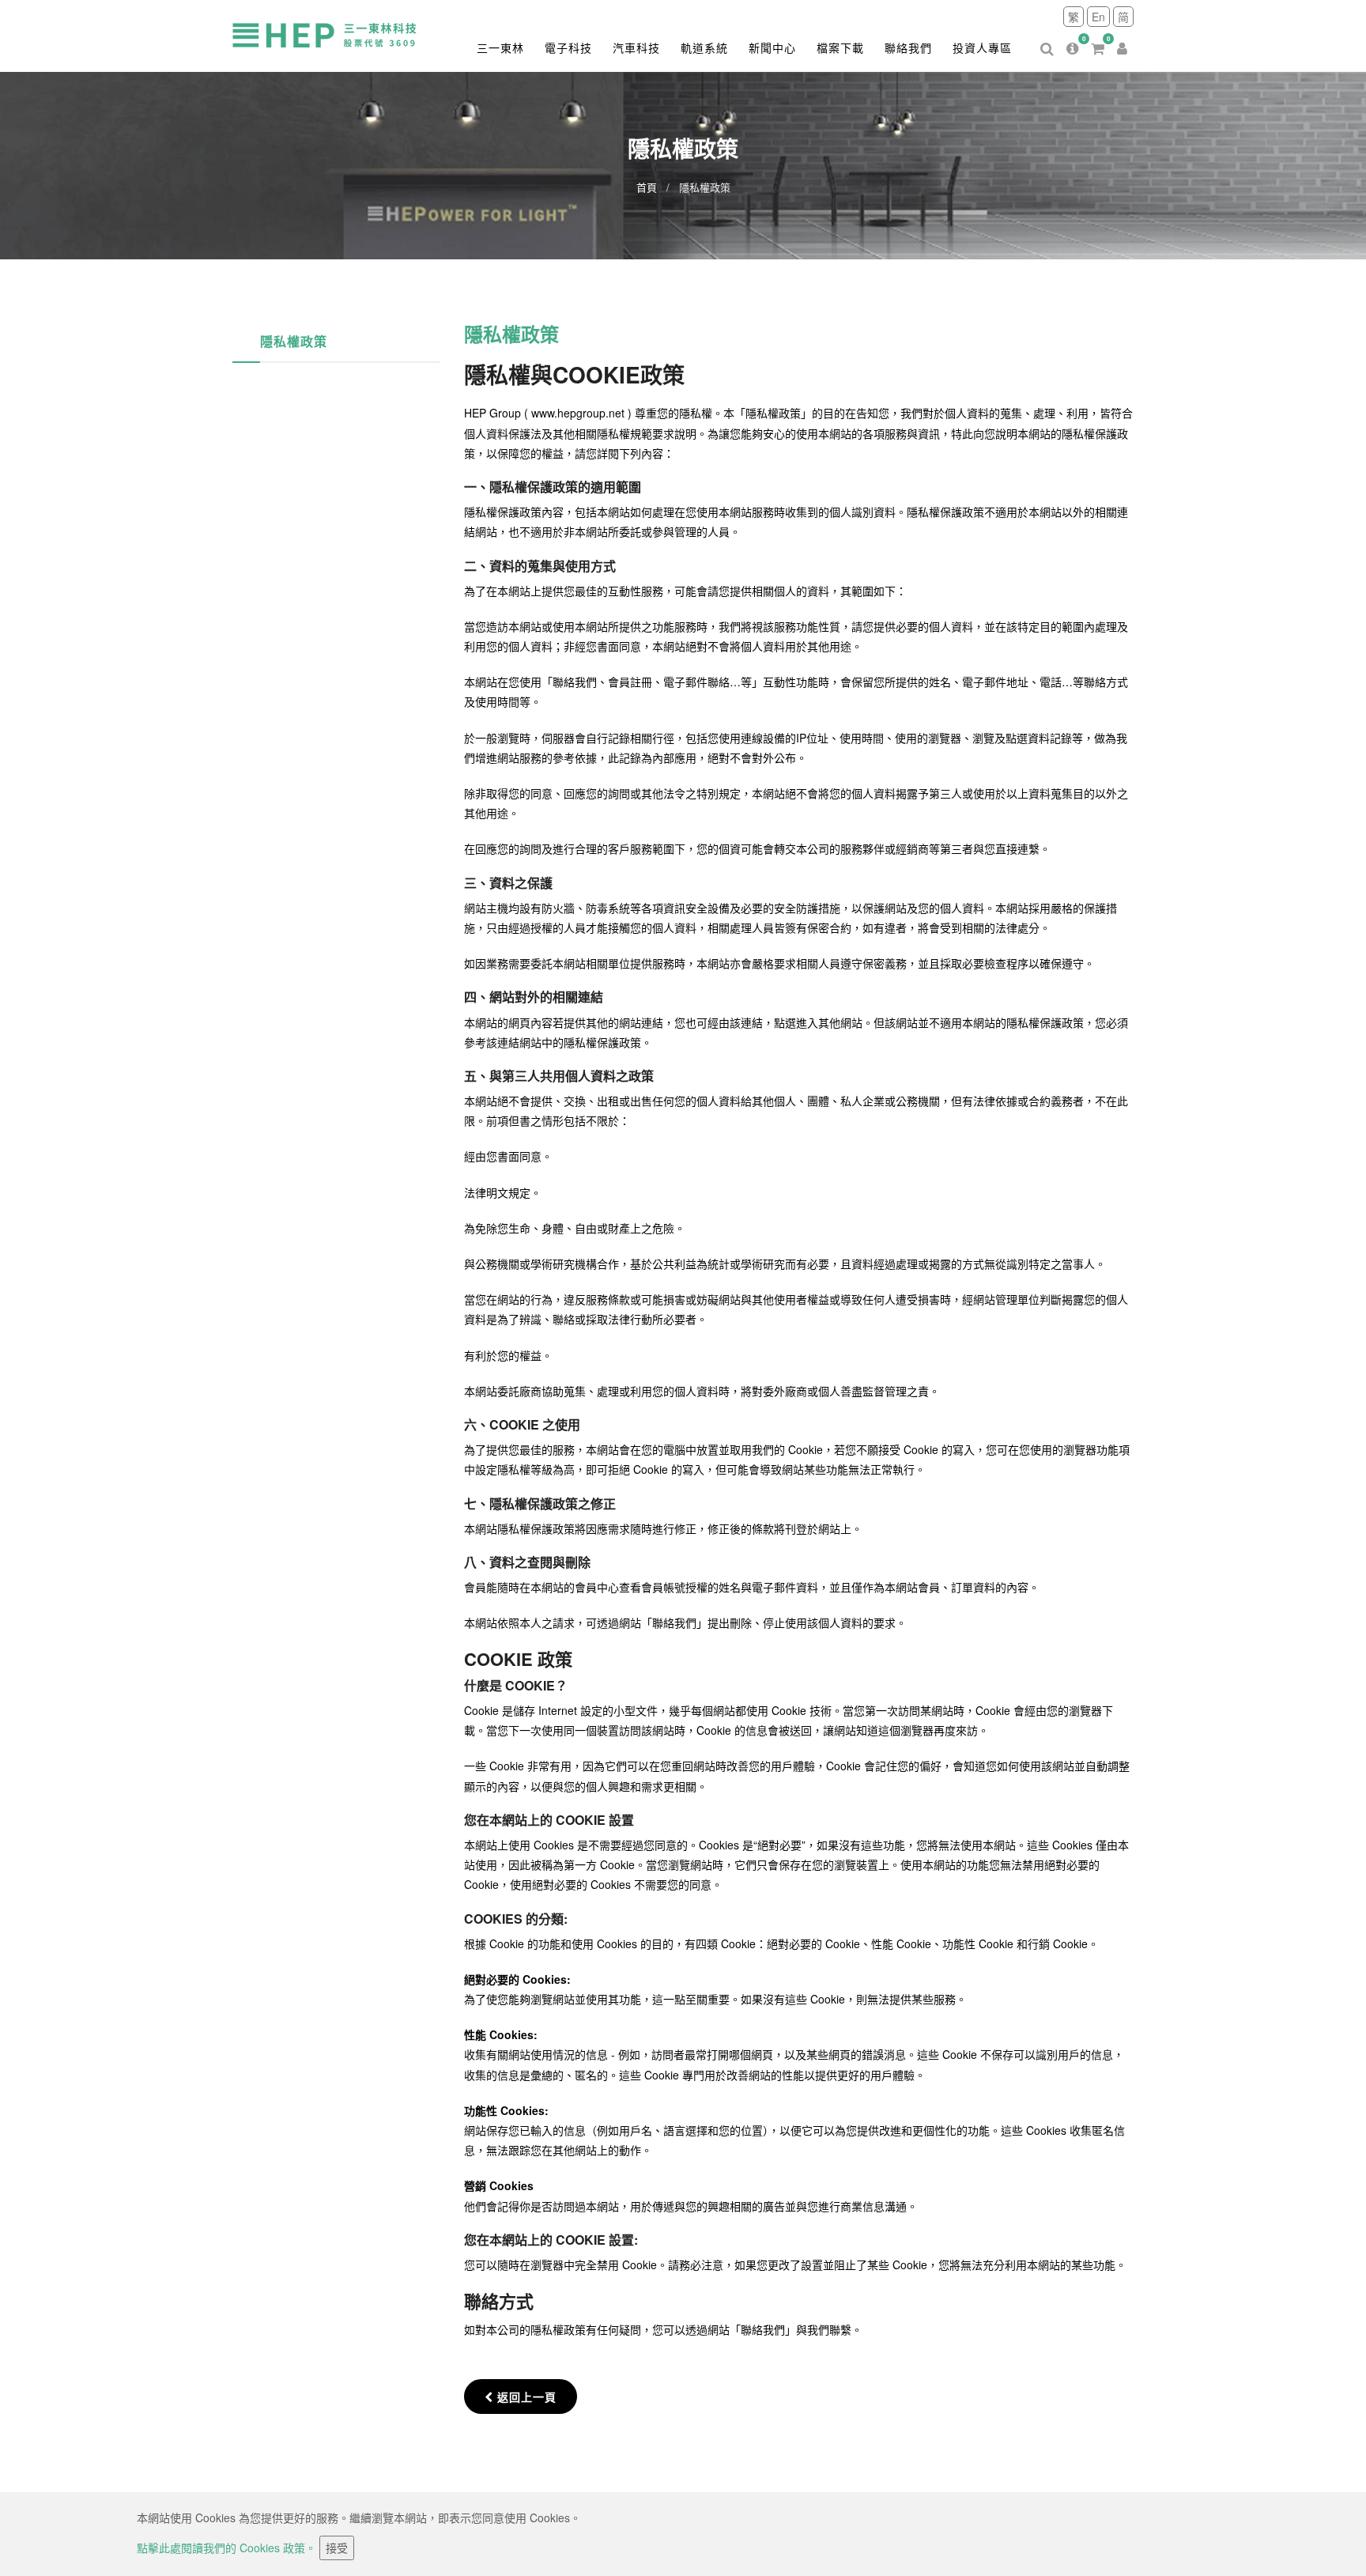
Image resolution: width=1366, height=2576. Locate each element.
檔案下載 (840, 47)
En (1098, 17)
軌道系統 (704, 47)
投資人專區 (982, 47)
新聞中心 (772, 47)
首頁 (647, 187)
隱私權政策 (294, 341)
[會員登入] (1122, 36)
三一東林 (500, 47)
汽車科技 (636, 47)
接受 (337, 2548)
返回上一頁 (527, 2397)
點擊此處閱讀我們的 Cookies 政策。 (226, 2548)
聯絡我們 (908, 47)
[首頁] (339, 34)
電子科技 (568, 47)
